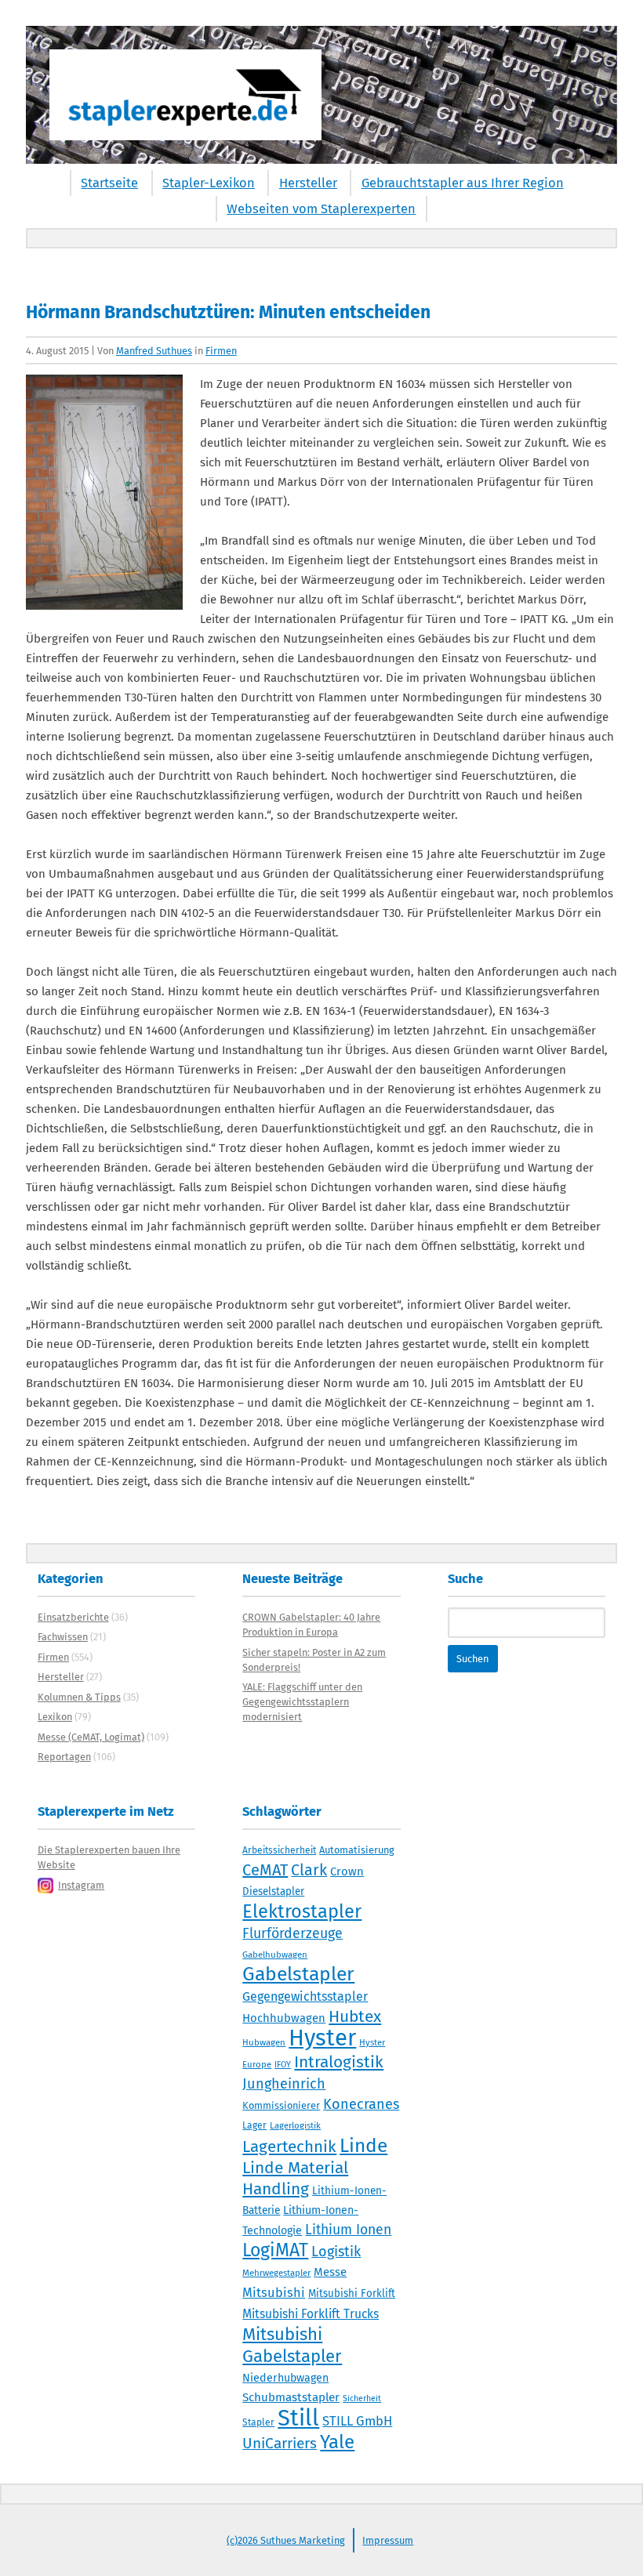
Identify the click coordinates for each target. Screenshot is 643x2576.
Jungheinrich (284, 2084)
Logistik (336, 2252)
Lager (254, 2125)
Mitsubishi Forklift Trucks (311, 2314)
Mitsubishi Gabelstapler (292, 2345)
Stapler (258, 2422)
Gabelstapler (298, 1974)
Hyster (322, 2038)
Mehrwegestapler (276, 2273)
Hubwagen (264, 2042)
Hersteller (308, 183)
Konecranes (361, 2104)
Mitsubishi (274, 2293)
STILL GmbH (357, 2421)
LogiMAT (275, 2250)
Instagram (81, 1885)
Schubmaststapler (291, 2397)
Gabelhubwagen (275, 1955)
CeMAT (265, 1870)
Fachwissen (63, 1637)
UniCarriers (280, 2443)
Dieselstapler (273, 1892)
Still (298, 2418)
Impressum (388, 2540)
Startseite (109, 183)
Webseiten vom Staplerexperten (321, 209)
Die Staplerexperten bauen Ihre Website (109, 1857)
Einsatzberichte (73, 1617)
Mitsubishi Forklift (352, 2294)
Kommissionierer (281, 2105)
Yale (337, 2442)
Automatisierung (357, 1850)
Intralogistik (339, 2062)
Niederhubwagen (285, 2378)
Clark (309, 1870)
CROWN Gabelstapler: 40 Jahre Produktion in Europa (311, 1625)
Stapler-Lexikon (209, 183)
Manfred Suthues (154, 351)
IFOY (283, 2065)
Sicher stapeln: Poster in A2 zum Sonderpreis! (314, 1660)
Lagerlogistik (295, 2125)
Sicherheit (362, 2398)
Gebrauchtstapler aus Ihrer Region (463, 183)
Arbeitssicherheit (279, 1850)
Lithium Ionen (348, 2230)
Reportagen (64, 1757)
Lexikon (55, 1717)
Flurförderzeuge (292, 1933)
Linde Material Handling (295, 2178)
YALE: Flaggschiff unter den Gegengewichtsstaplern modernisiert (302, 1702)
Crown (347, 1871)
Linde (363, 2145)
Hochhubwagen (284, 2018)
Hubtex (355, 2016)
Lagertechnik (289, 2147)
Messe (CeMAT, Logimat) (91, 1737)
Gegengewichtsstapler (305, 1996)
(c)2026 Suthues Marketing (286, 2540)
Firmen (221, 351)
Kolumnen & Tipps (79, 1697)
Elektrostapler (302, 1911)
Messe (330, 2272)
